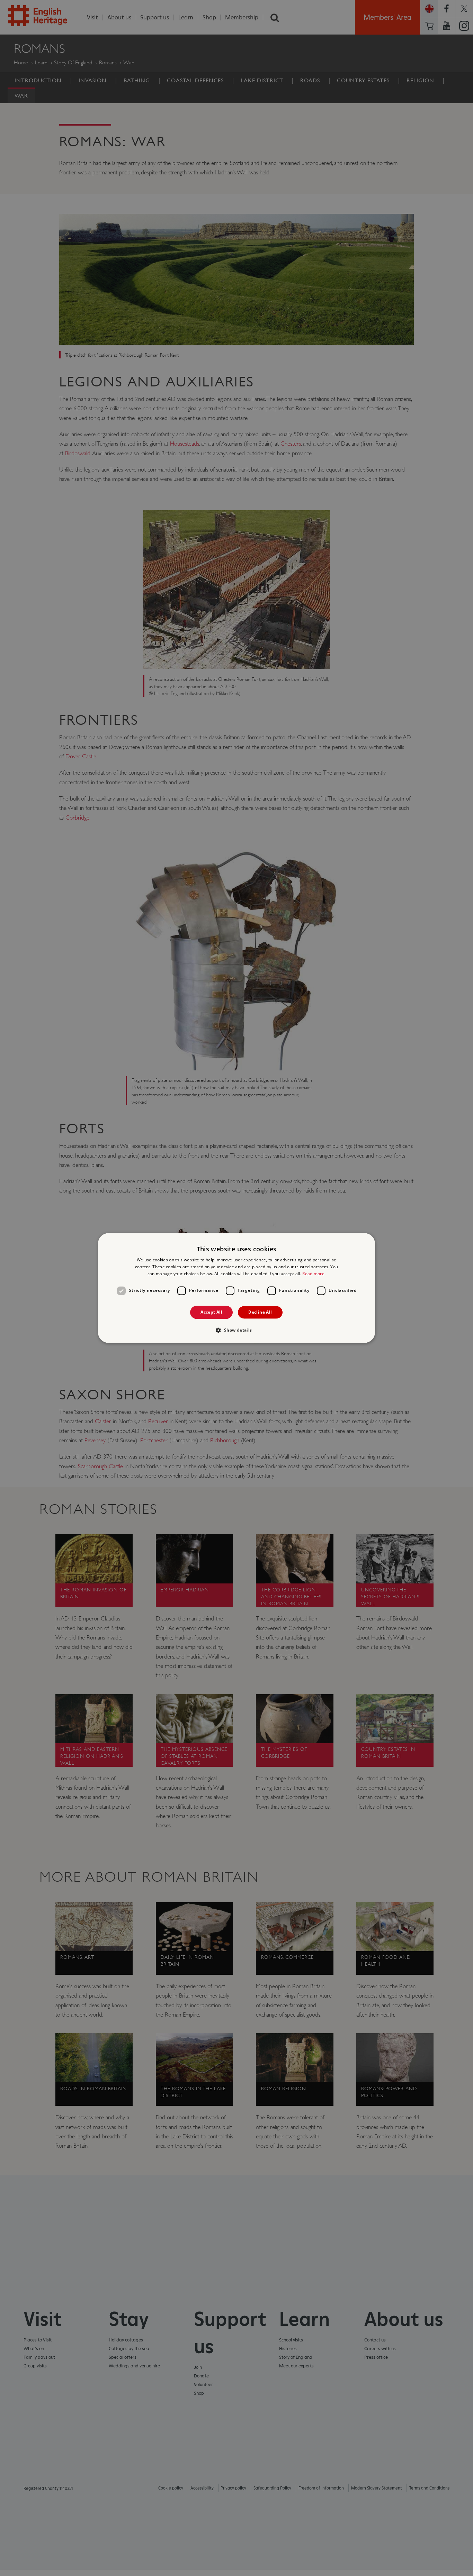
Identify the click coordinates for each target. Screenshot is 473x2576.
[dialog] (237, 1288)
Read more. (314, 1274)
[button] (236, 1330)
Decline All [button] (260, 1312)
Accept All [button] (211, 1312)
